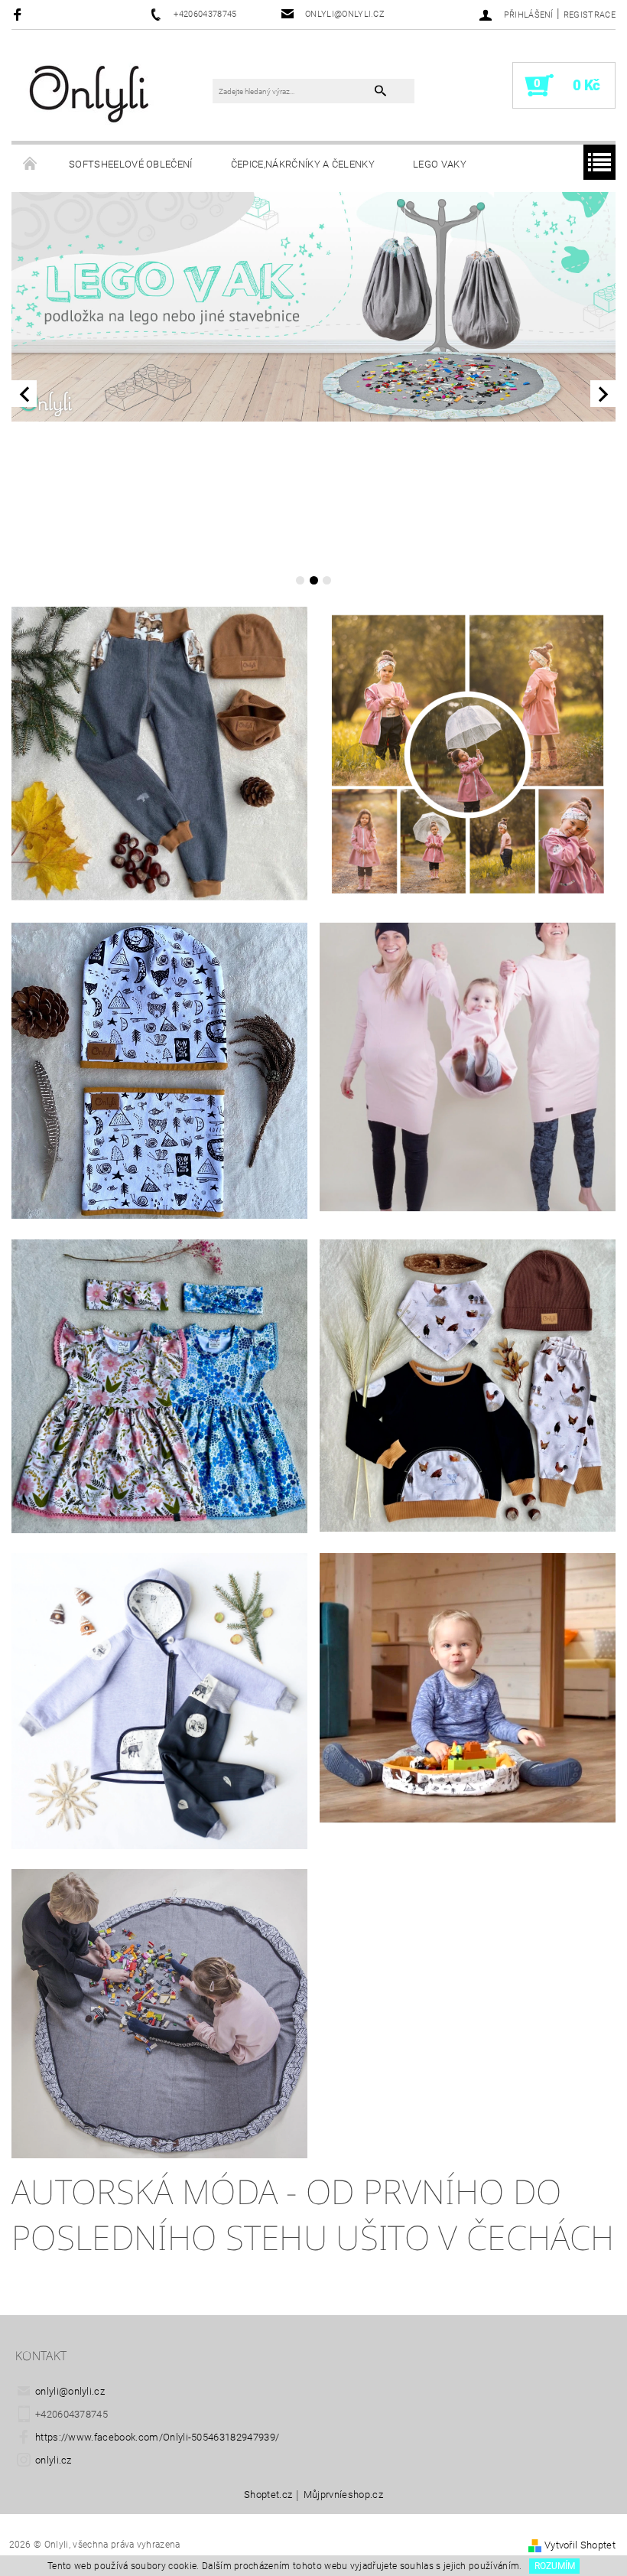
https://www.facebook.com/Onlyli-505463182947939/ (157, 2437)
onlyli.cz (54, 2460)
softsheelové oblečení (131, 164)
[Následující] (603, 394)
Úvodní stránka (31, 164)
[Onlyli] (90, 93)
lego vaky (440, 164)
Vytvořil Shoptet (580, 2545)
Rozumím (555, 2566)
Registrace (590, 15)
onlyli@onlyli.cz (70, 2391)
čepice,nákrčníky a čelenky (303, 164)
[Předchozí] (24, 394)
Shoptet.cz (268, 2495)
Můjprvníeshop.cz (343, 2495)
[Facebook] (19, 14)
